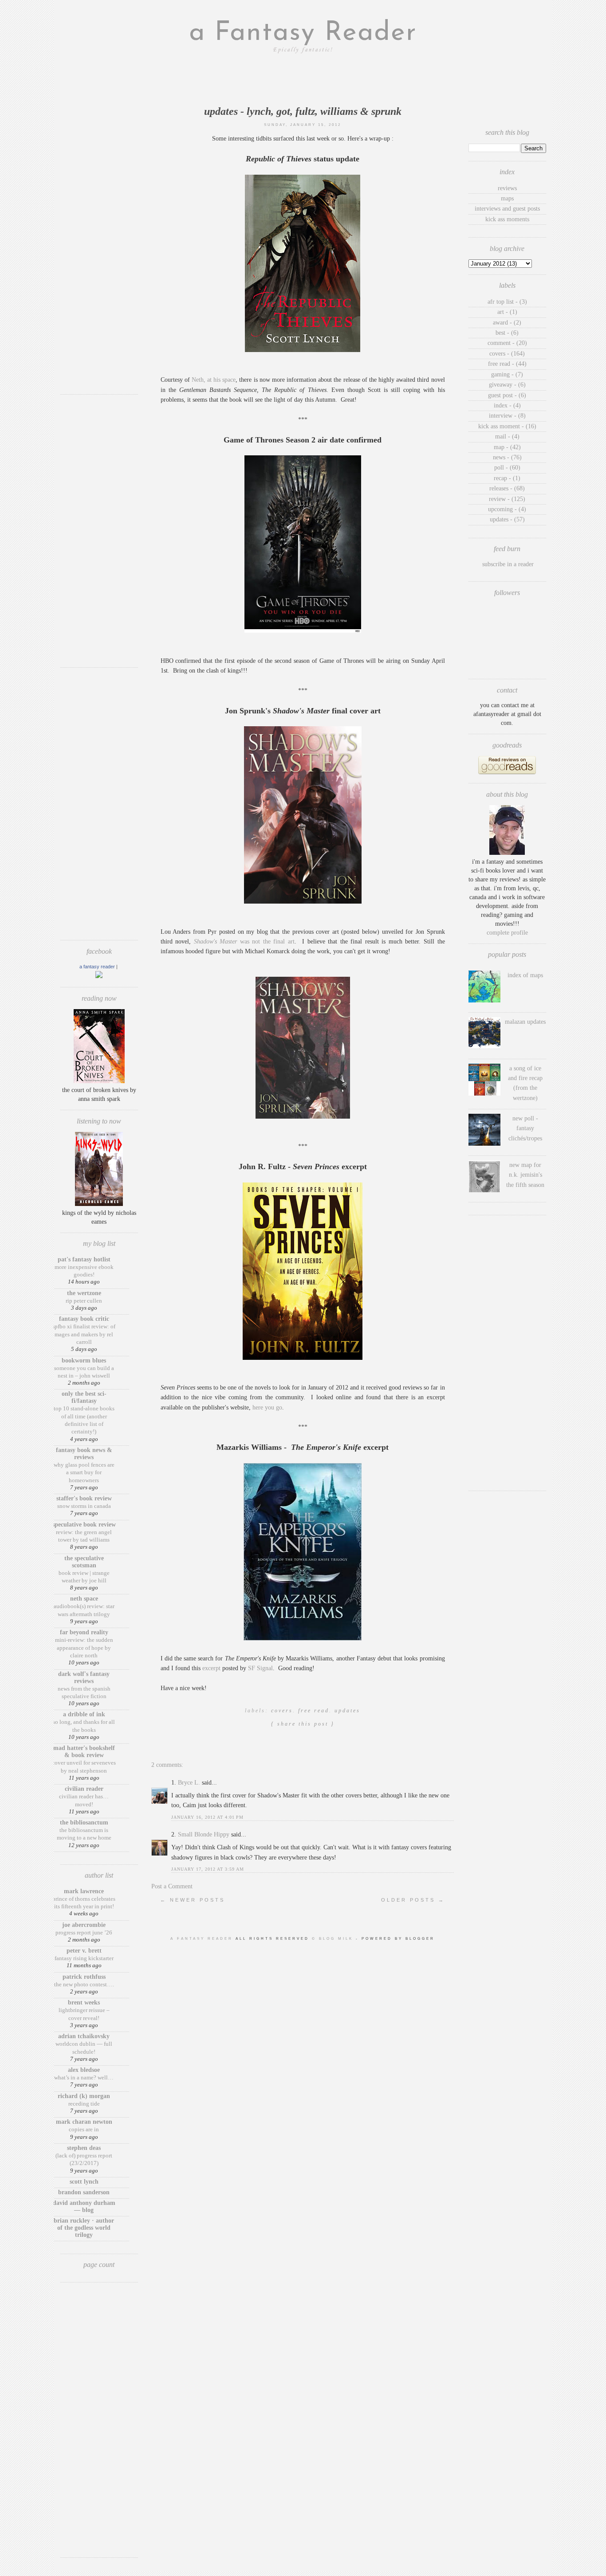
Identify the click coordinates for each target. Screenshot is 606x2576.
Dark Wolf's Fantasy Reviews (84, 1678)
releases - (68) (507, 488)
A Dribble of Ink (84, 1714)
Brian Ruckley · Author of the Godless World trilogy (84, 2228)
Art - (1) (507, 312)
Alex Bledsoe (84, 2070)
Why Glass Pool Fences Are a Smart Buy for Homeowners (84, 1472)
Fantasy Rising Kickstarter (84, 1958)
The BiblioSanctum (84, 1822)
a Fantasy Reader (303, 33)
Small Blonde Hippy (204, 1834)
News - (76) (507, 457)
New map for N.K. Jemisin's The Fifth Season (525, 1175)
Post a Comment (172, 1886)
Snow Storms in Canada (84, 1506)
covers (282, 1711)
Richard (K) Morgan (84, 2096)
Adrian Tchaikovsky (84, 2036)
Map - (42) (507, 447)
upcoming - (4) (507, 509)
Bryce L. (189, 1783)
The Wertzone (84, 1293)
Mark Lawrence (84, 1891)
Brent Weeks (84, 2002)
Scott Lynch (84, 2182)
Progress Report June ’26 (84, 1932)
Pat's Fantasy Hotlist (84, 1259)
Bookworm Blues (84, 1360)
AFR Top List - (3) (507, 302)
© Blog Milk (334, 1939)
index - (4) (507, 405)
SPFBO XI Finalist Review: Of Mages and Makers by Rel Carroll (84, 1334)
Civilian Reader (84, 1789)
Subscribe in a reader (508, 564)
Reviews (507, 188)
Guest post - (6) (507, 395)
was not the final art (244, 942)
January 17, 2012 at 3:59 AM (208, 1869)
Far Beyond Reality (84, 1632)
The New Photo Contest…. (84, 1984)
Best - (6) (507, 333)
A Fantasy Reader (97, 967)
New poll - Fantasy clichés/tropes (525, 1128)
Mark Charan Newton (84, 2122)
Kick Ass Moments (507, 219)
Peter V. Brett (84, 1951)
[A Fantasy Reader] (99, 976)
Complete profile (507, 933)
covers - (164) (507, 354)
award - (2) (507, 323)
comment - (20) (507, 343)
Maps (507, 198)
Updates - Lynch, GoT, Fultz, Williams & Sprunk (303, 111)
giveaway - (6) (507, 385)
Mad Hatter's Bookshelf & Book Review (84, 1752)
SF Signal (260, 1668)
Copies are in (84, 2129)
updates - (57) (507, 519)
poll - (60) (507, 468)
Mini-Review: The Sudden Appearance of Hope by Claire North (84, 1648)
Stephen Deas (84, 2148)
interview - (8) (507, 416)
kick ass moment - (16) (507, 426)
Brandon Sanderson (84, 2192)
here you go (267, 1407)
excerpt (212, 1668)
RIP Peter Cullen (84, 1301)
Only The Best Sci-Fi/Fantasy (84, 1397)
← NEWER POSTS (193, 1900)
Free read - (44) (507, 364)
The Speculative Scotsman (84, 1562)
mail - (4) (507, 437)
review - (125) (507, 499)
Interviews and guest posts (507, 209)
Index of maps (525, 975)
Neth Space (84, 1599)
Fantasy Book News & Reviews (84, 1454)
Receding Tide (84, 2104)
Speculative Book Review (84, 1525)
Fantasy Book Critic (84, 1319)
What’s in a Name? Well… (84, 2077)
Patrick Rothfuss (84, 1977)
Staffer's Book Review (84, 1498)
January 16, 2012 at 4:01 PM (207, 1817)
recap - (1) (507, 478)
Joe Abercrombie (84, 1925)
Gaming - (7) (507, 374)
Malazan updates (525, 1022)
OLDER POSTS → (413, 1900)
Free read (314, 1711)
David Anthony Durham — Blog (84, 2206)
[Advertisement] (99, 255)
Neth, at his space (214, 380)
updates (347, 1711)
